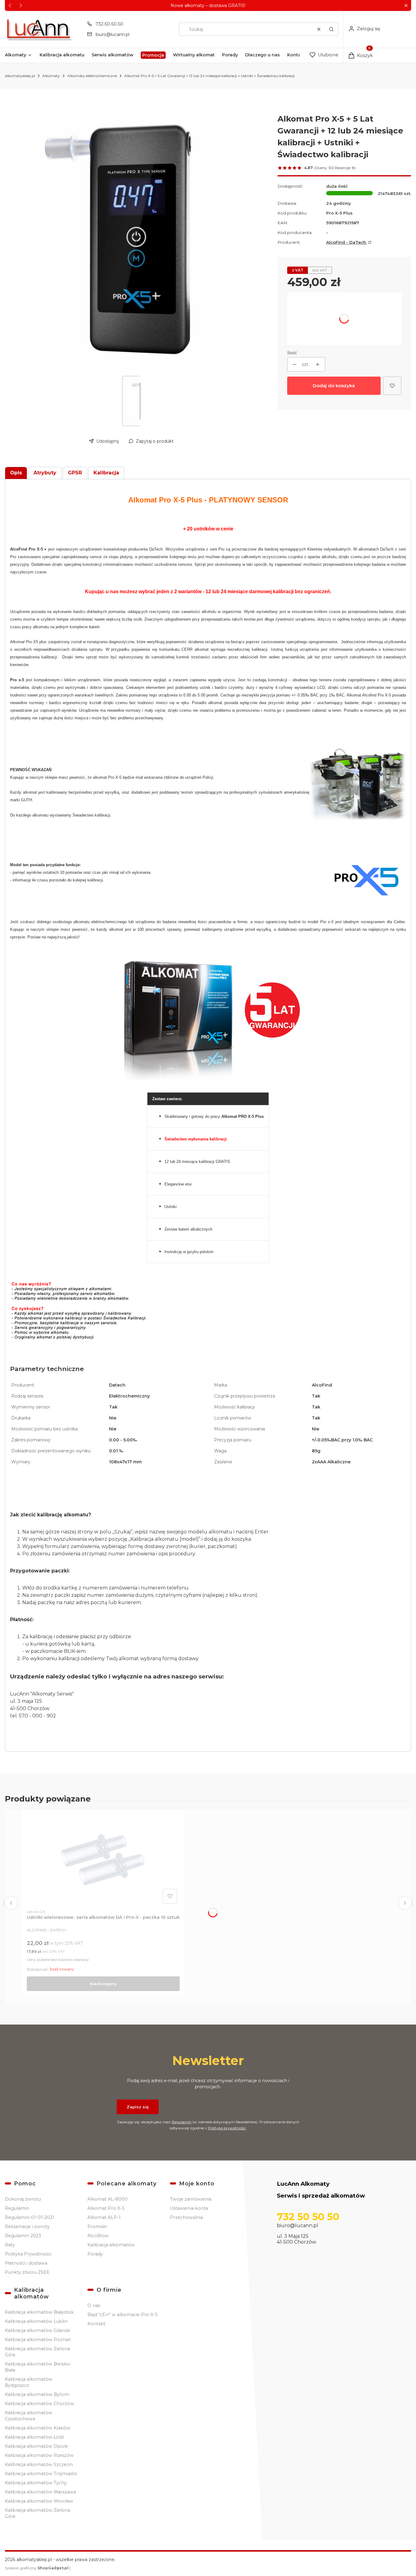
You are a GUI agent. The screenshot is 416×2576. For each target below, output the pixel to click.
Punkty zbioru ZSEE (27, 2272)
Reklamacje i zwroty (27, 2227)
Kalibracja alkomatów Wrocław (39, 2501)
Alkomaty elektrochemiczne (92, 76)
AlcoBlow (98, 2236)
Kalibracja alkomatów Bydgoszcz (29, 2382)
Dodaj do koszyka (334, 386)
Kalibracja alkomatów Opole (36, 2446)
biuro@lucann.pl (113, 34)
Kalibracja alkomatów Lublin (36, 2321)
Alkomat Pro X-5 (106, 2208)
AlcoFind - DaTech (347, 242)
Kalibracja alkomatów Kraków (38, 2428)
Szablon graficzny (37, 2568)
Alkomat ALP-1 (104, 2217)
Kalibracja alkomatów (111, 2245)
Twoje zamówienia (191, 2199)
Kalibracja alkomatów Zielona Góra (37, 2352)
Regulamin (182, 2122)
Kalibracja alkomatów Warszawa (40, 2492)
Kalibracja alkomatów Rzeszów (39, 2455)
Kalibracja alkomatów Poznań (38, 2340)
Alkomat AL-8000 (108, 2199)
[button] (406, 6)
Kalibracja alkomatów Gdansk (37, 2330)
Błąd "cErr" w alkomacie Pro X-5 (122, 2315)
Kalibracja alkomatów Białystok (39, 2312)
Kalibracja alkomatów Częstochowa (29, 2416)
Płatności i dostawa (26, 2263)
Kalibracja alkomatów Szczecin (39, 2464)
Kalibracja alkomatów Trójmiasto (41, 2474)
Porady (95, 2254)
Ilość (292, 353)
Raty (10, 2245)
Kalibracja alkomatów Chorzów (39, 2404)
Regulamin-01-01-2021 (30, 2217)
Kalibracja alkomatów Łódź (34, 2437)
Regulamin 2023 (23, 2236)
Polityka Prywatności (28, 2254)
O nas (94, 2305)
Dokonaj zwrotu (23, 2199)
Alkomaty (51, 76)
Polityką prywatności (227, 2128)
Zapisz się (138, 2107)
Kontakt (96, 2324)
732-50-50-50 (109, 24)
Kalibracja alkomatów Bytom (37, 2394)
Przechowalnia (186, 2217)
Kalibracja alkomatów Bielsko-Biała (38, 2367)
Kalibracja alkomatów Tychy (36, 2483)
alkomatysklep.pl (20, 76)
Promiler (97, 2227)
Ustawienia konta (189, 2208)
